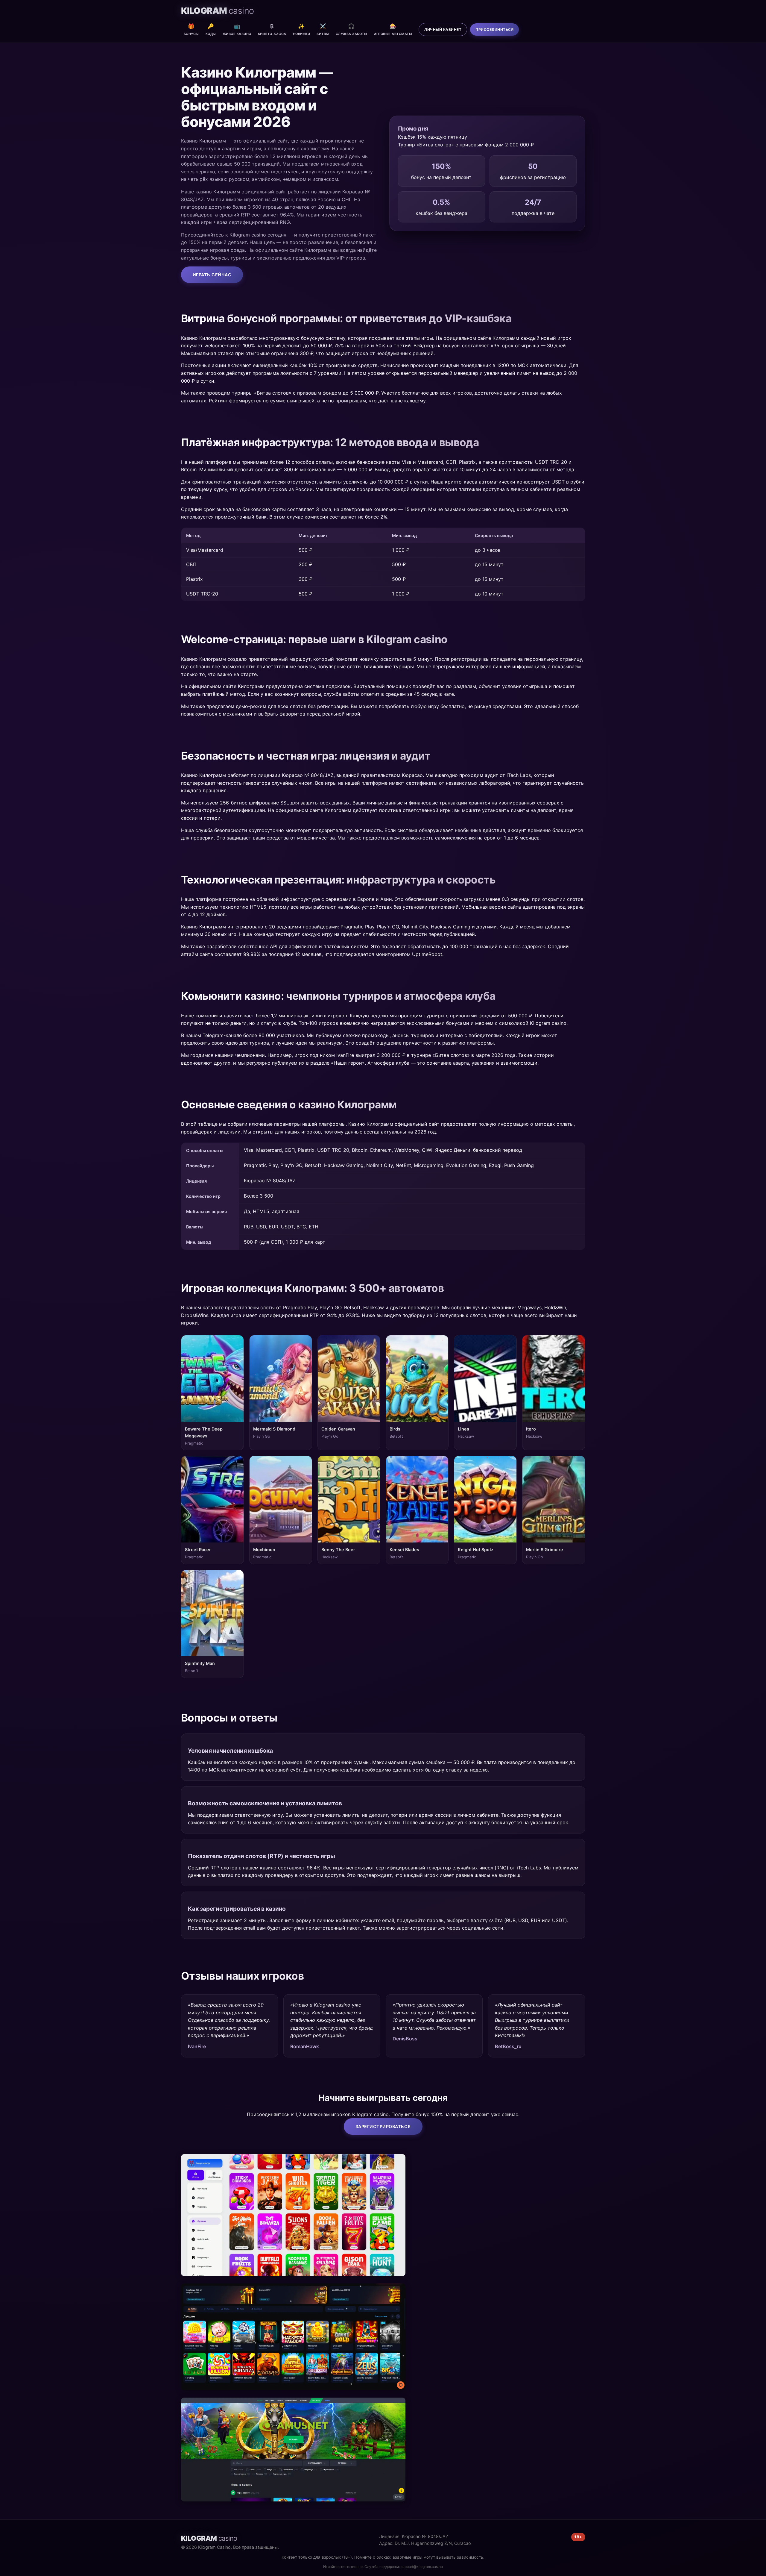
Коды (211, 29)
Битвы (323, 29)
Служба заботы (352, 29)
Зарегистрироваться (383, 2126)
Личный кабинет (443, 29)
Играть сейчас (212, 275)
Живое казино (237, 29)
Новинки (302, 29)
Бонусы (191, 29)
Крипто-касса (272, 29)
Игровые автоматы (393, 29)
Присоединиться (494, 29)
